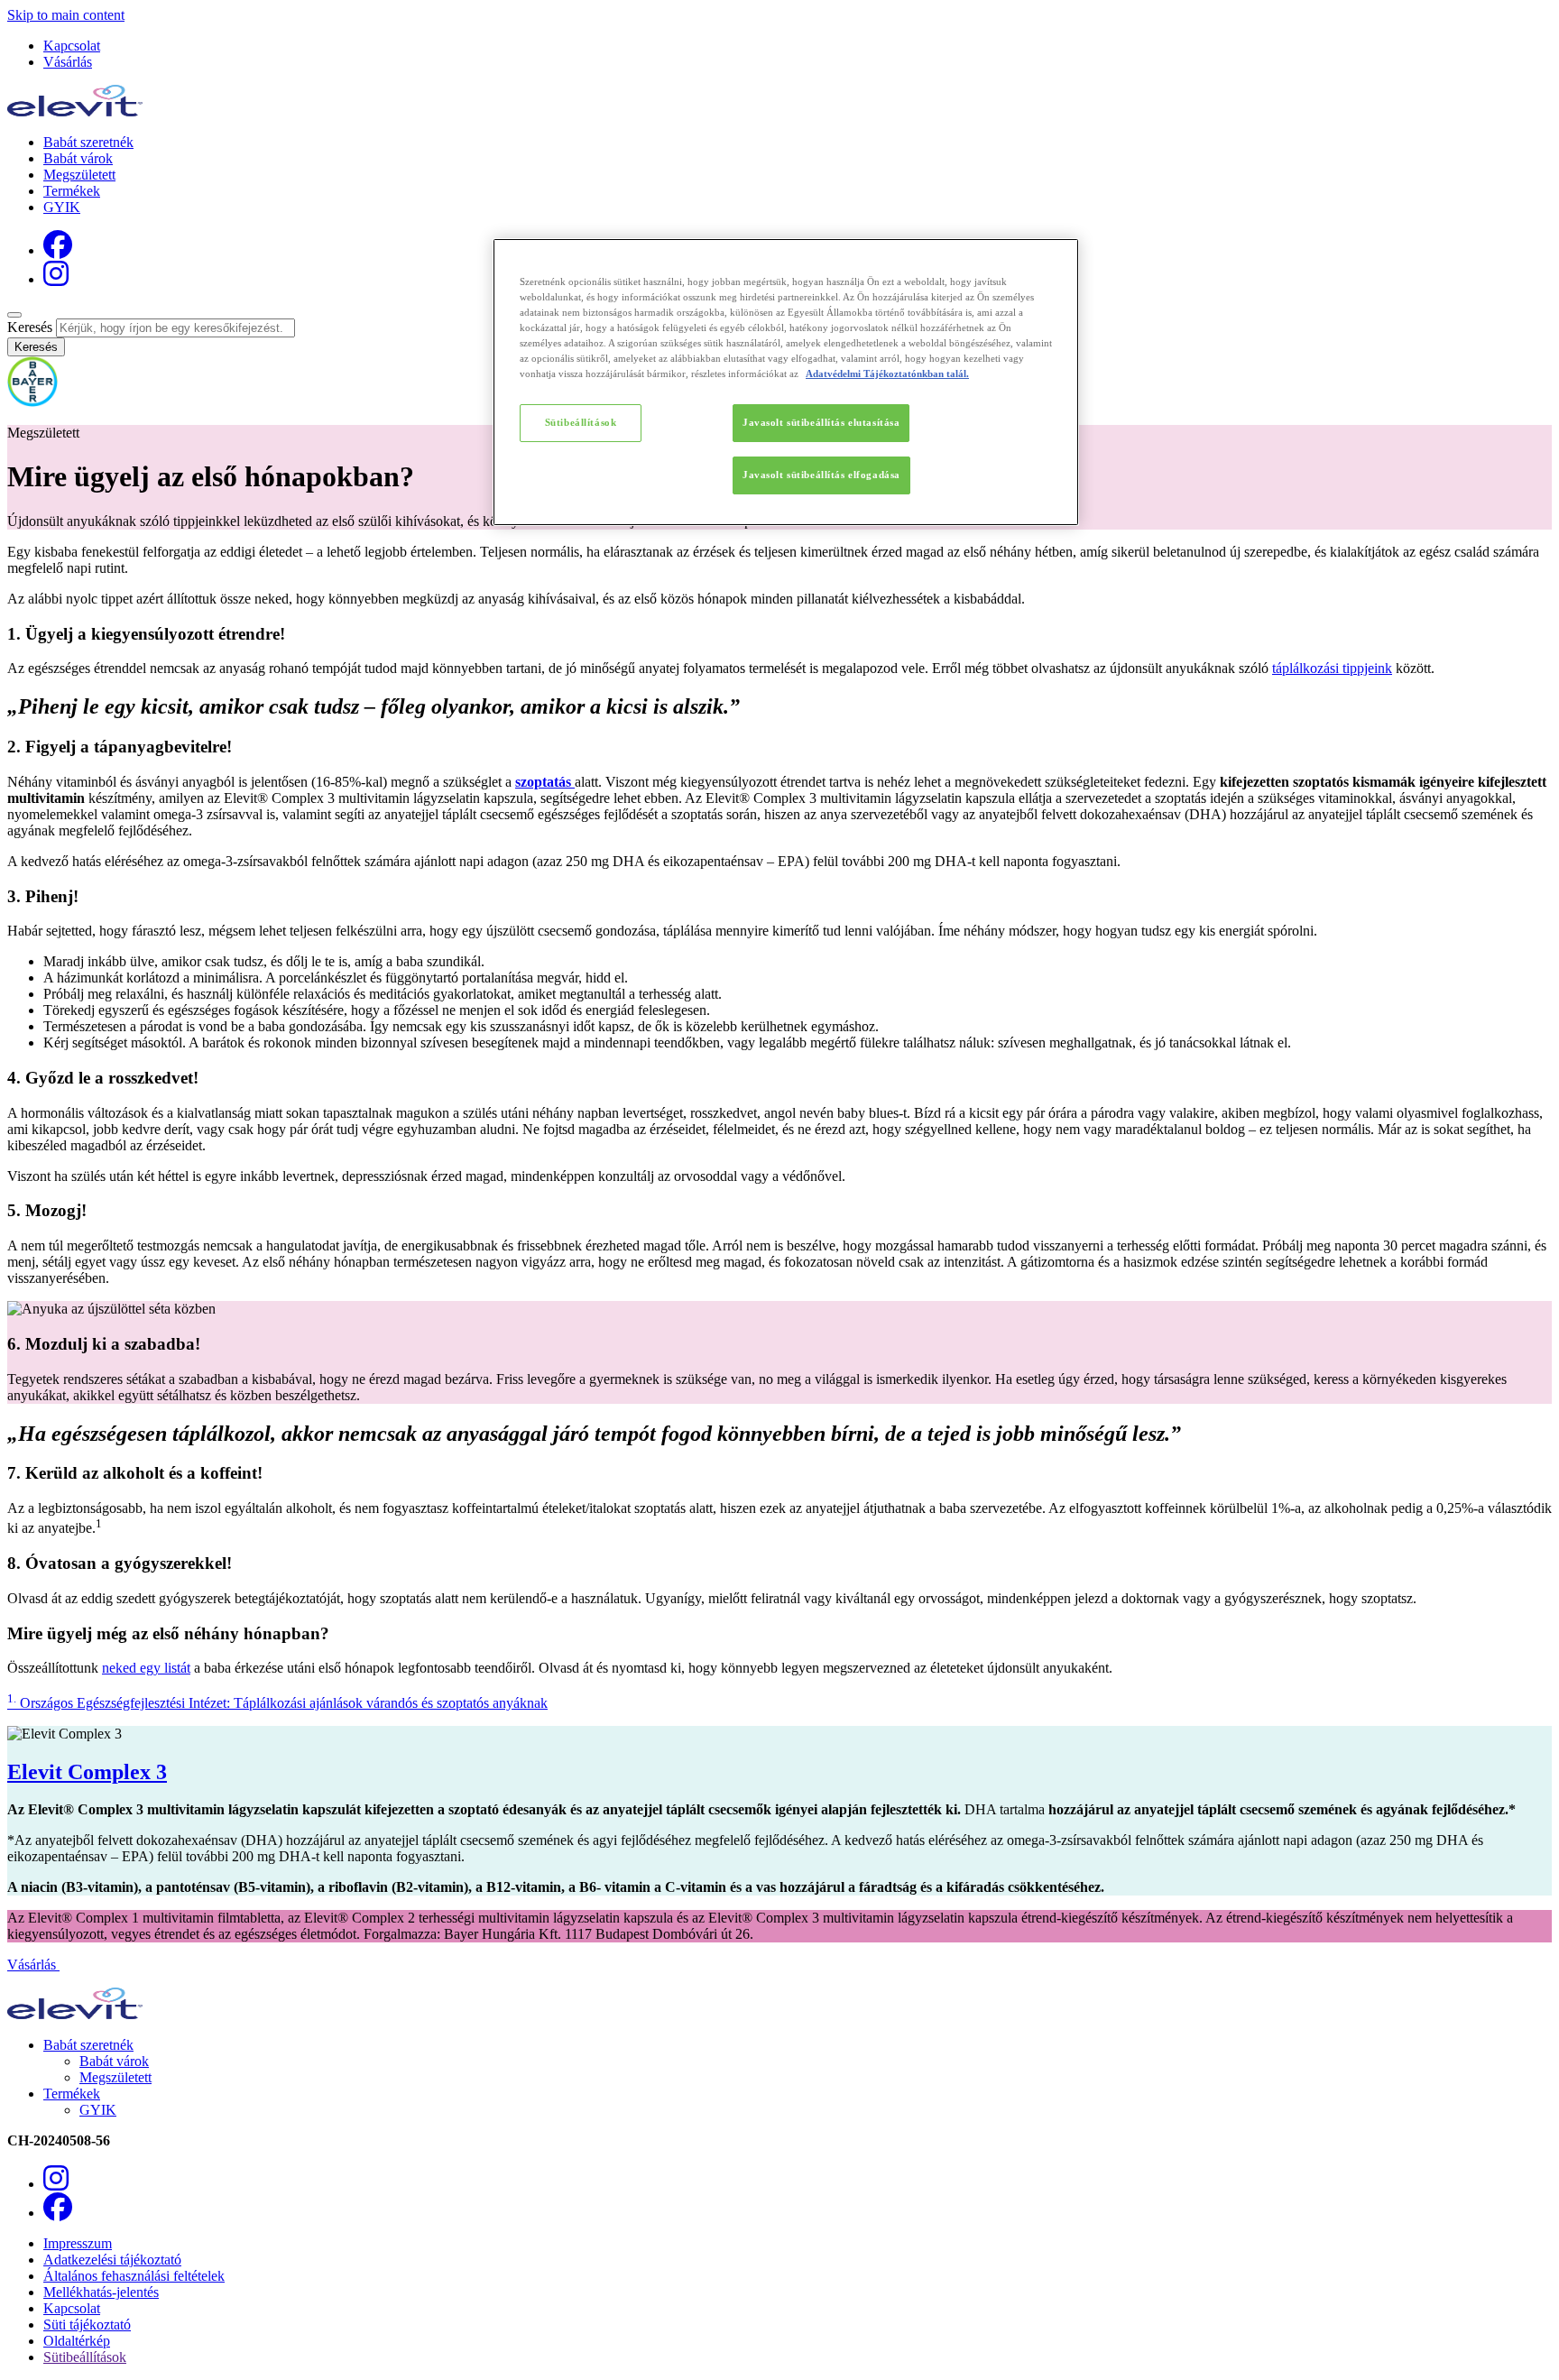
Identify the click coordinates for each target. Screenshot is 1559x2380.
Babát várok (78, 158)
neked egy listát (146, 1668)
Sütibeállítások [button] (85, 2357)
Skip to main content (66, 15)
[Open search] (14, 315)
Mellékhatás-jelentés (101, 2292)
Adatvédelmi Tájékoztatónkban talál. (887, 374)
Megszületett (79, 175)
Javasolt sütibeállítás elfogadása (821, 475)
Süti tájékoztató (87, 2325)
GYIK (62, 207)
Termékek (72, 191)
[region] (786, 382)
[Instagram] (56, 279)
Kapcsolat (72, 46)
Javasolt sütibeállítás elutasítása (821, 422)
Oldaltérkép (77, 2341)
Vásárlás (68, 62)
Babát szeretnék (88, 142)
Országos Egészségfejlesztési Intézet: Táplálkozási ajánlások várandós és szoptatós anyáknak (277, 1703)
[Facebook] (58, 250)
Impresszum (78, 2243)
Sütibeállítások (581, 422)
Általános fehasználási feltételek (134, 2276)
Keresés (30, 327)
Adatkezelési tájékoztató (112, 2260)
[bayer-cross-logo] (32, 402)
